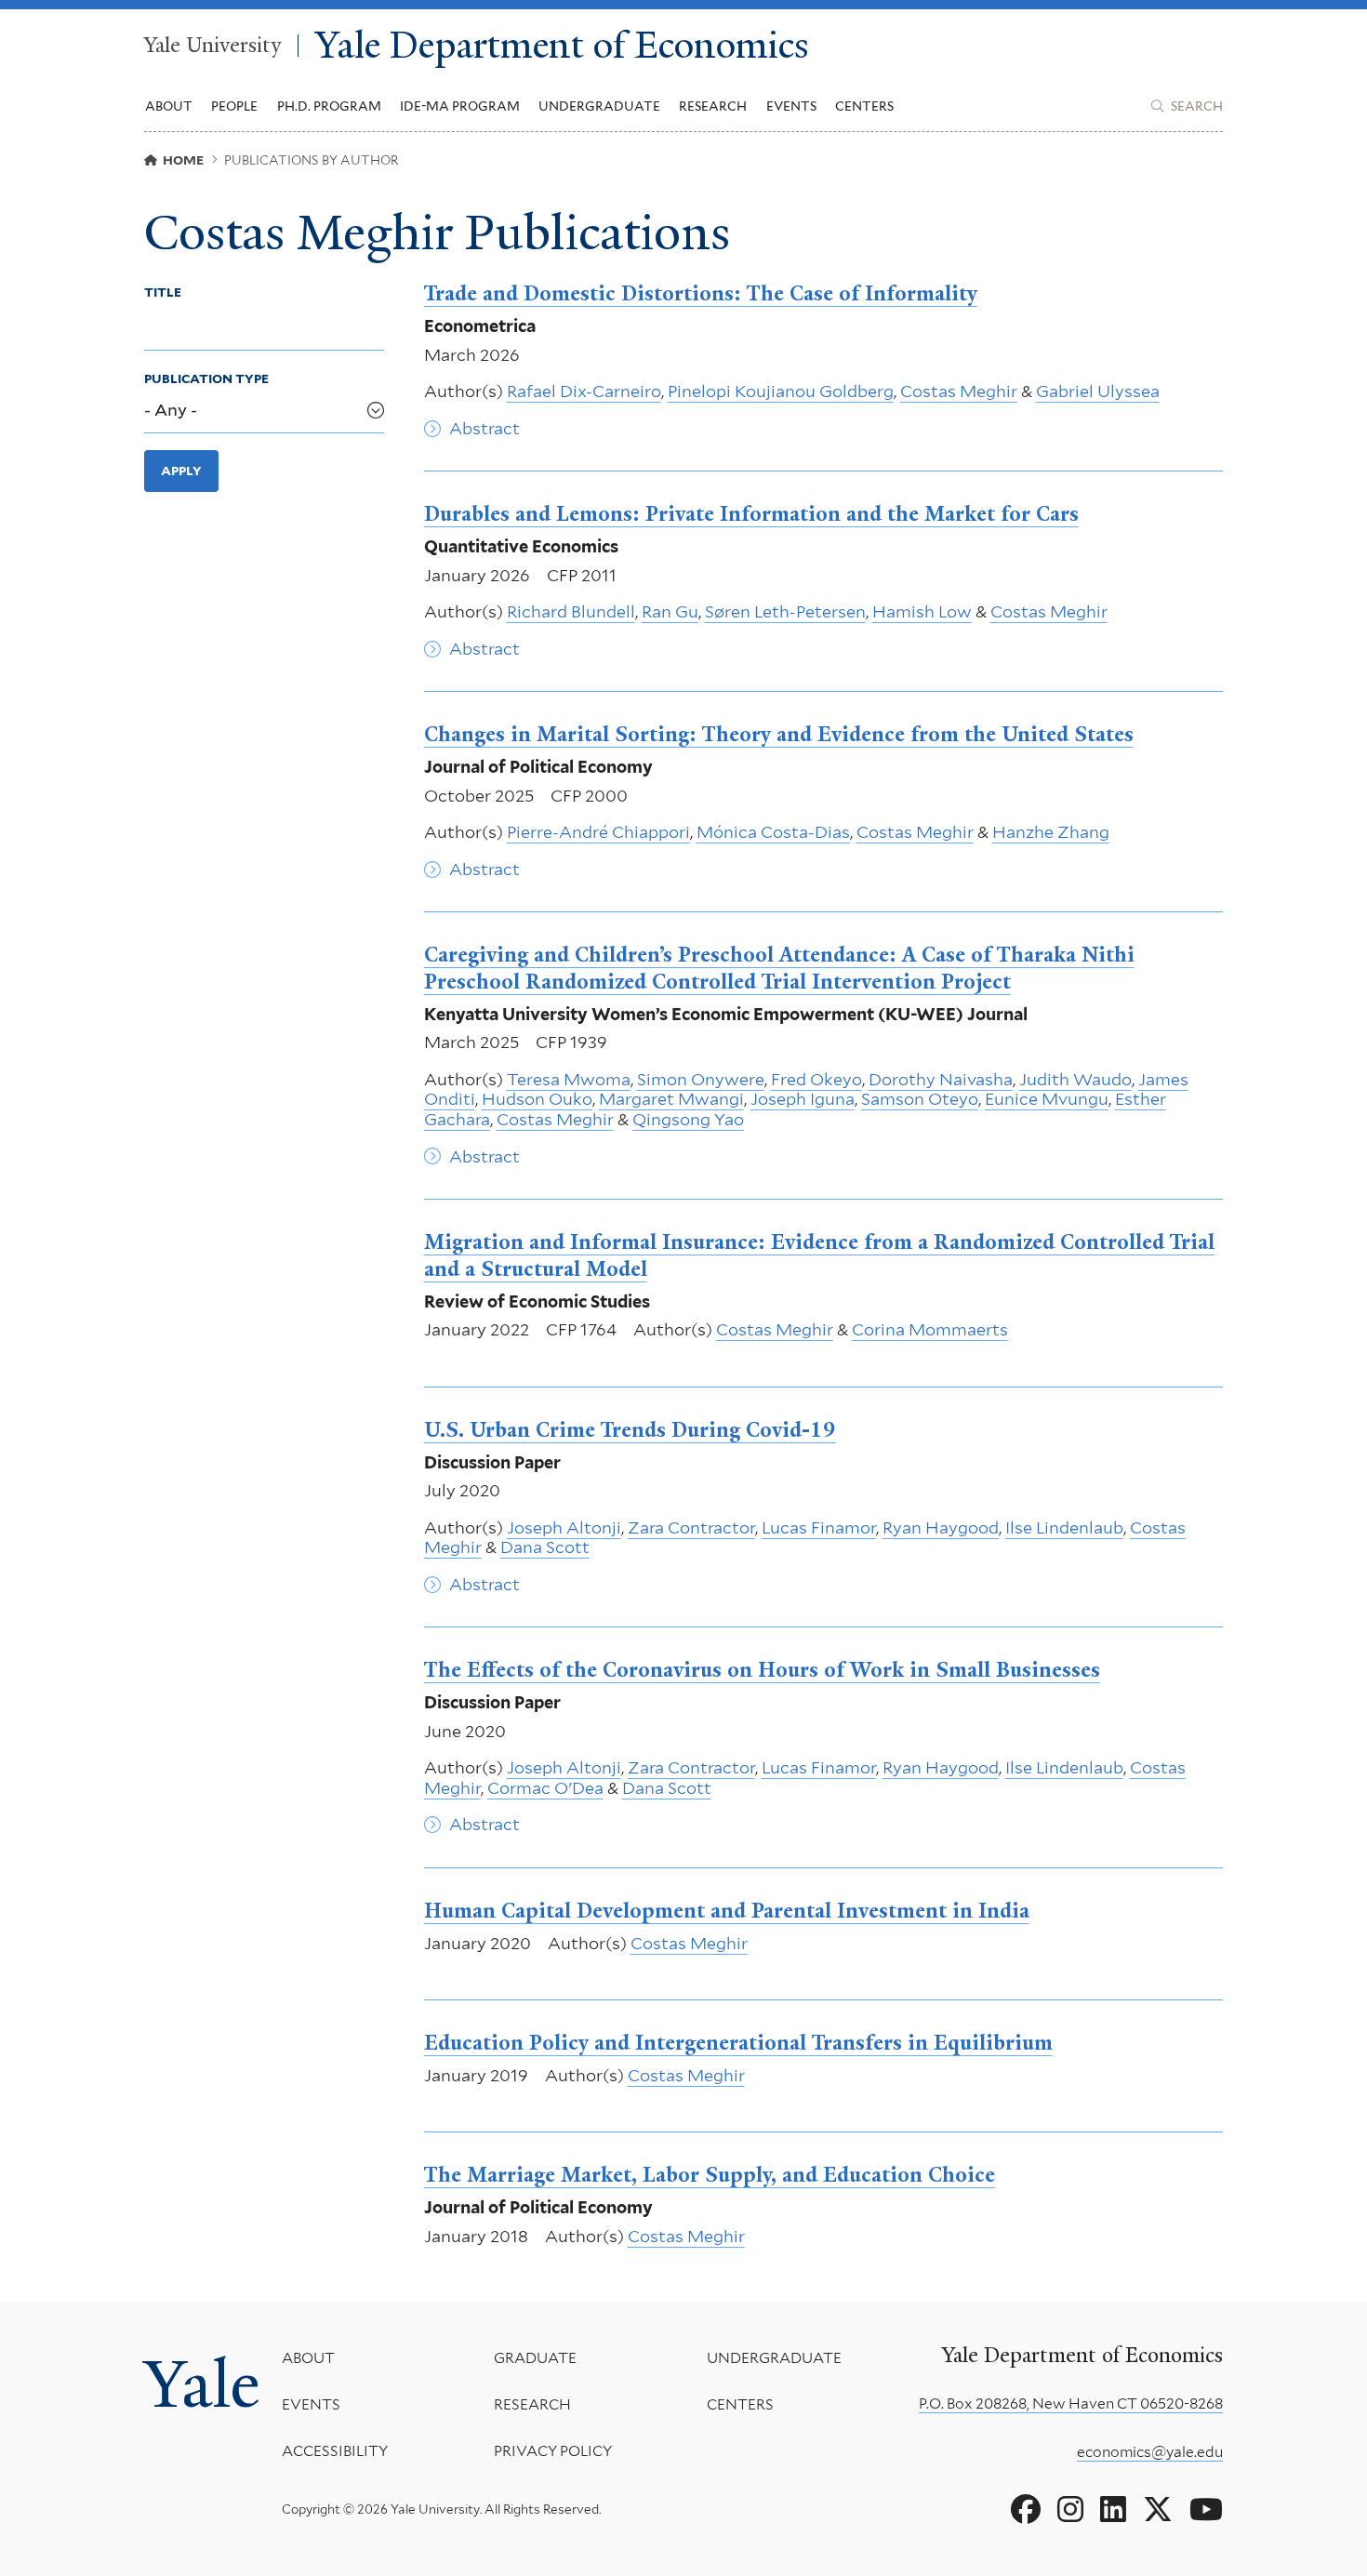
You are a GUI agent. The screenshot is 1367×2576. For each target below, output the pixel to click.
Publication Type (206, 378)
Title (163, 292)
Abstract (484, 428)
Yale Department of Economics (562, 46)
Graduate (535, 2358)
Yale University (212, 46)
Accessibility (335, 2451)
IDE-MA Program (460, 106)
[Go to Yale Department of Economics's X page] (1158, 2510)
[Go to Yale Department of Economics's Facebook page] (1026, 2510)
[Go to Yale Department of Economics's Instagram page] (1070, 2510)
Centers (864, 106)
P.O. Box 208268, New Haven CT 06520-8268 (1071, 2403)
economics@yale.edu (1150, 2452)
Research (532, 2404)
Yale (202, 2384)
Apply (181, 471)
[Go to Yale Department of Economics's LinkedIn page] (1113, 2510)
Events (791, 106)
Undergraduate (774, 2358)
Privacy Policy (553, 2451)
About (308, 2358)
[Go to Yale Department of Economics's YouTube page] (1206, 2510)
